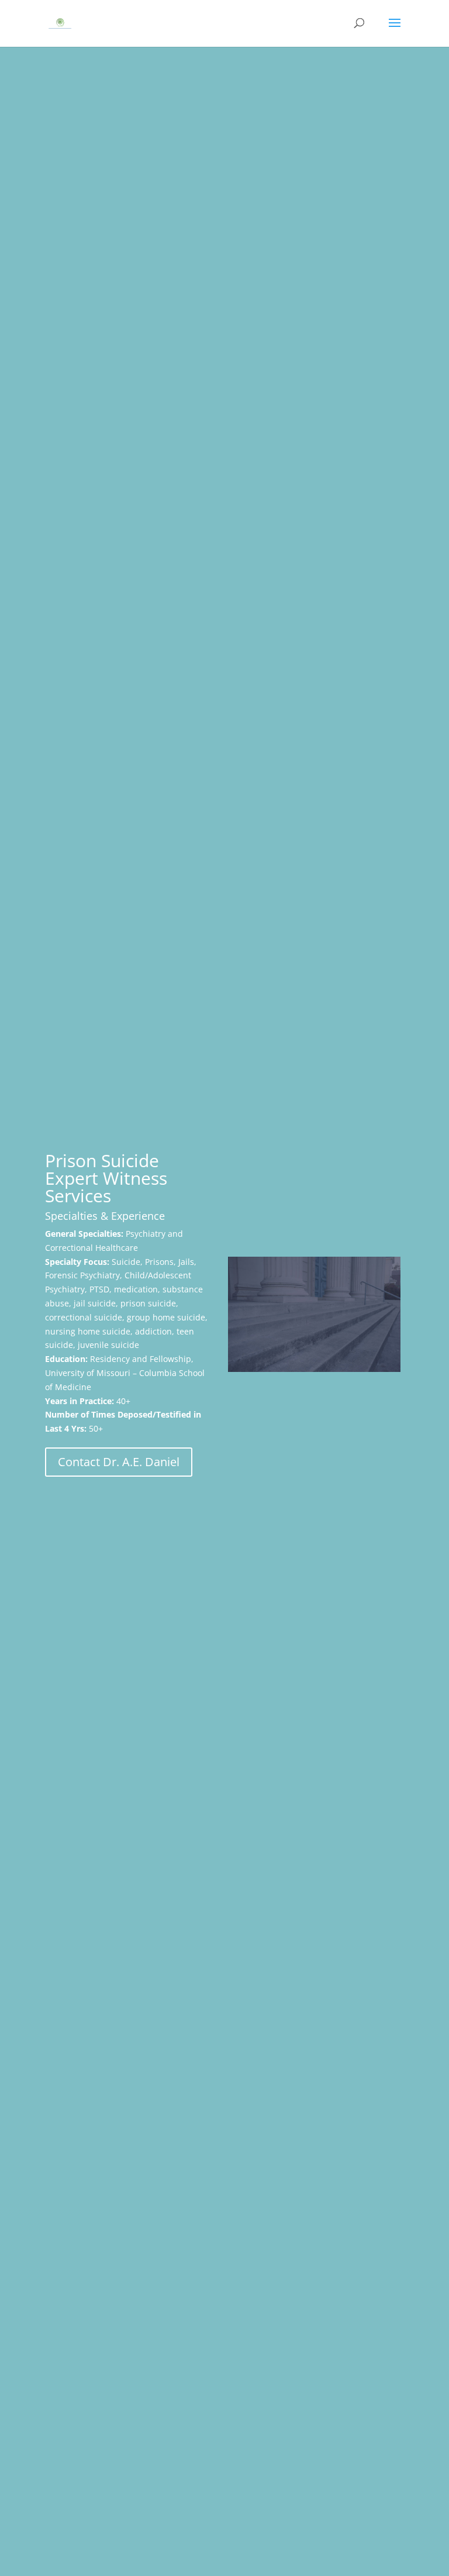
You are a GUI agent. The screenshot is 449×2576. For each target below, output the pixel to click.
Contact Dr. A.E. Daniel (119, 1462)
